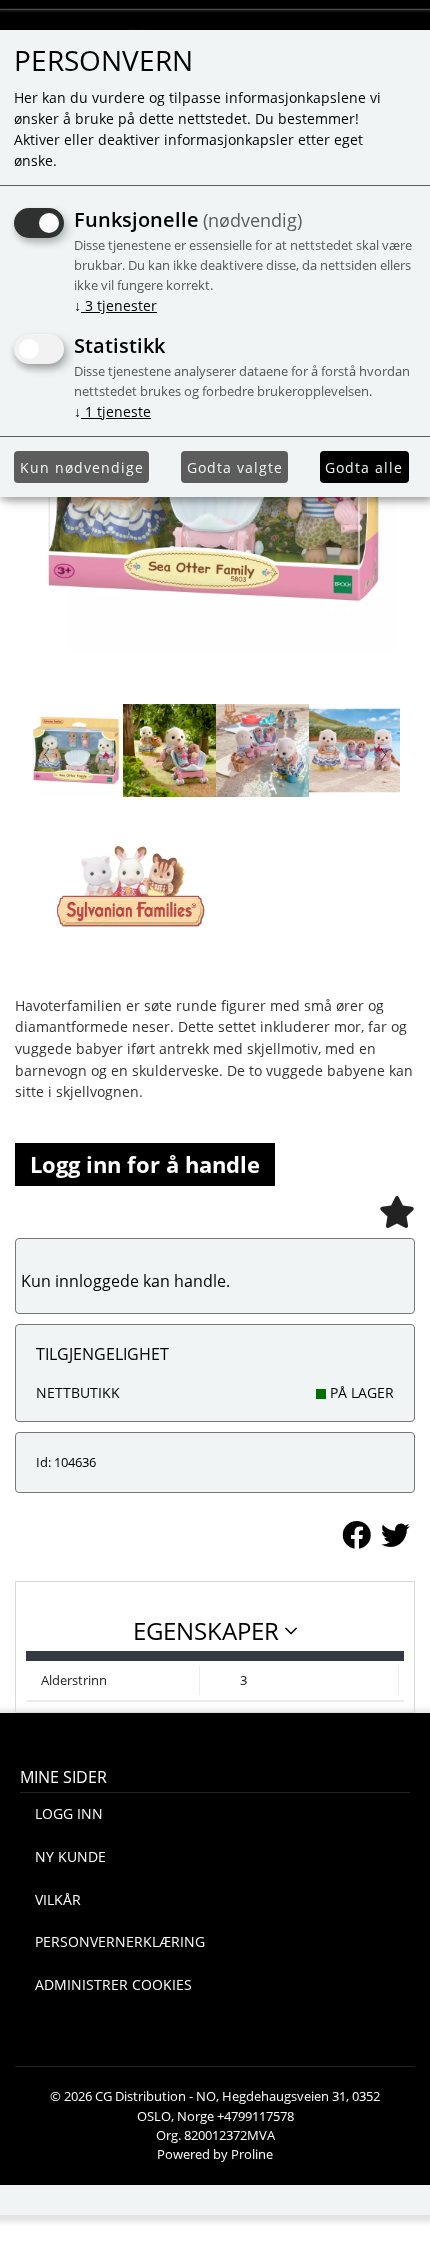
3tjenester (115, 305)
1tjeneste (112, 411)
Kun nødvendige (82, 467)
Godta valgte (235, 467)
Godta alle (364, 467)
